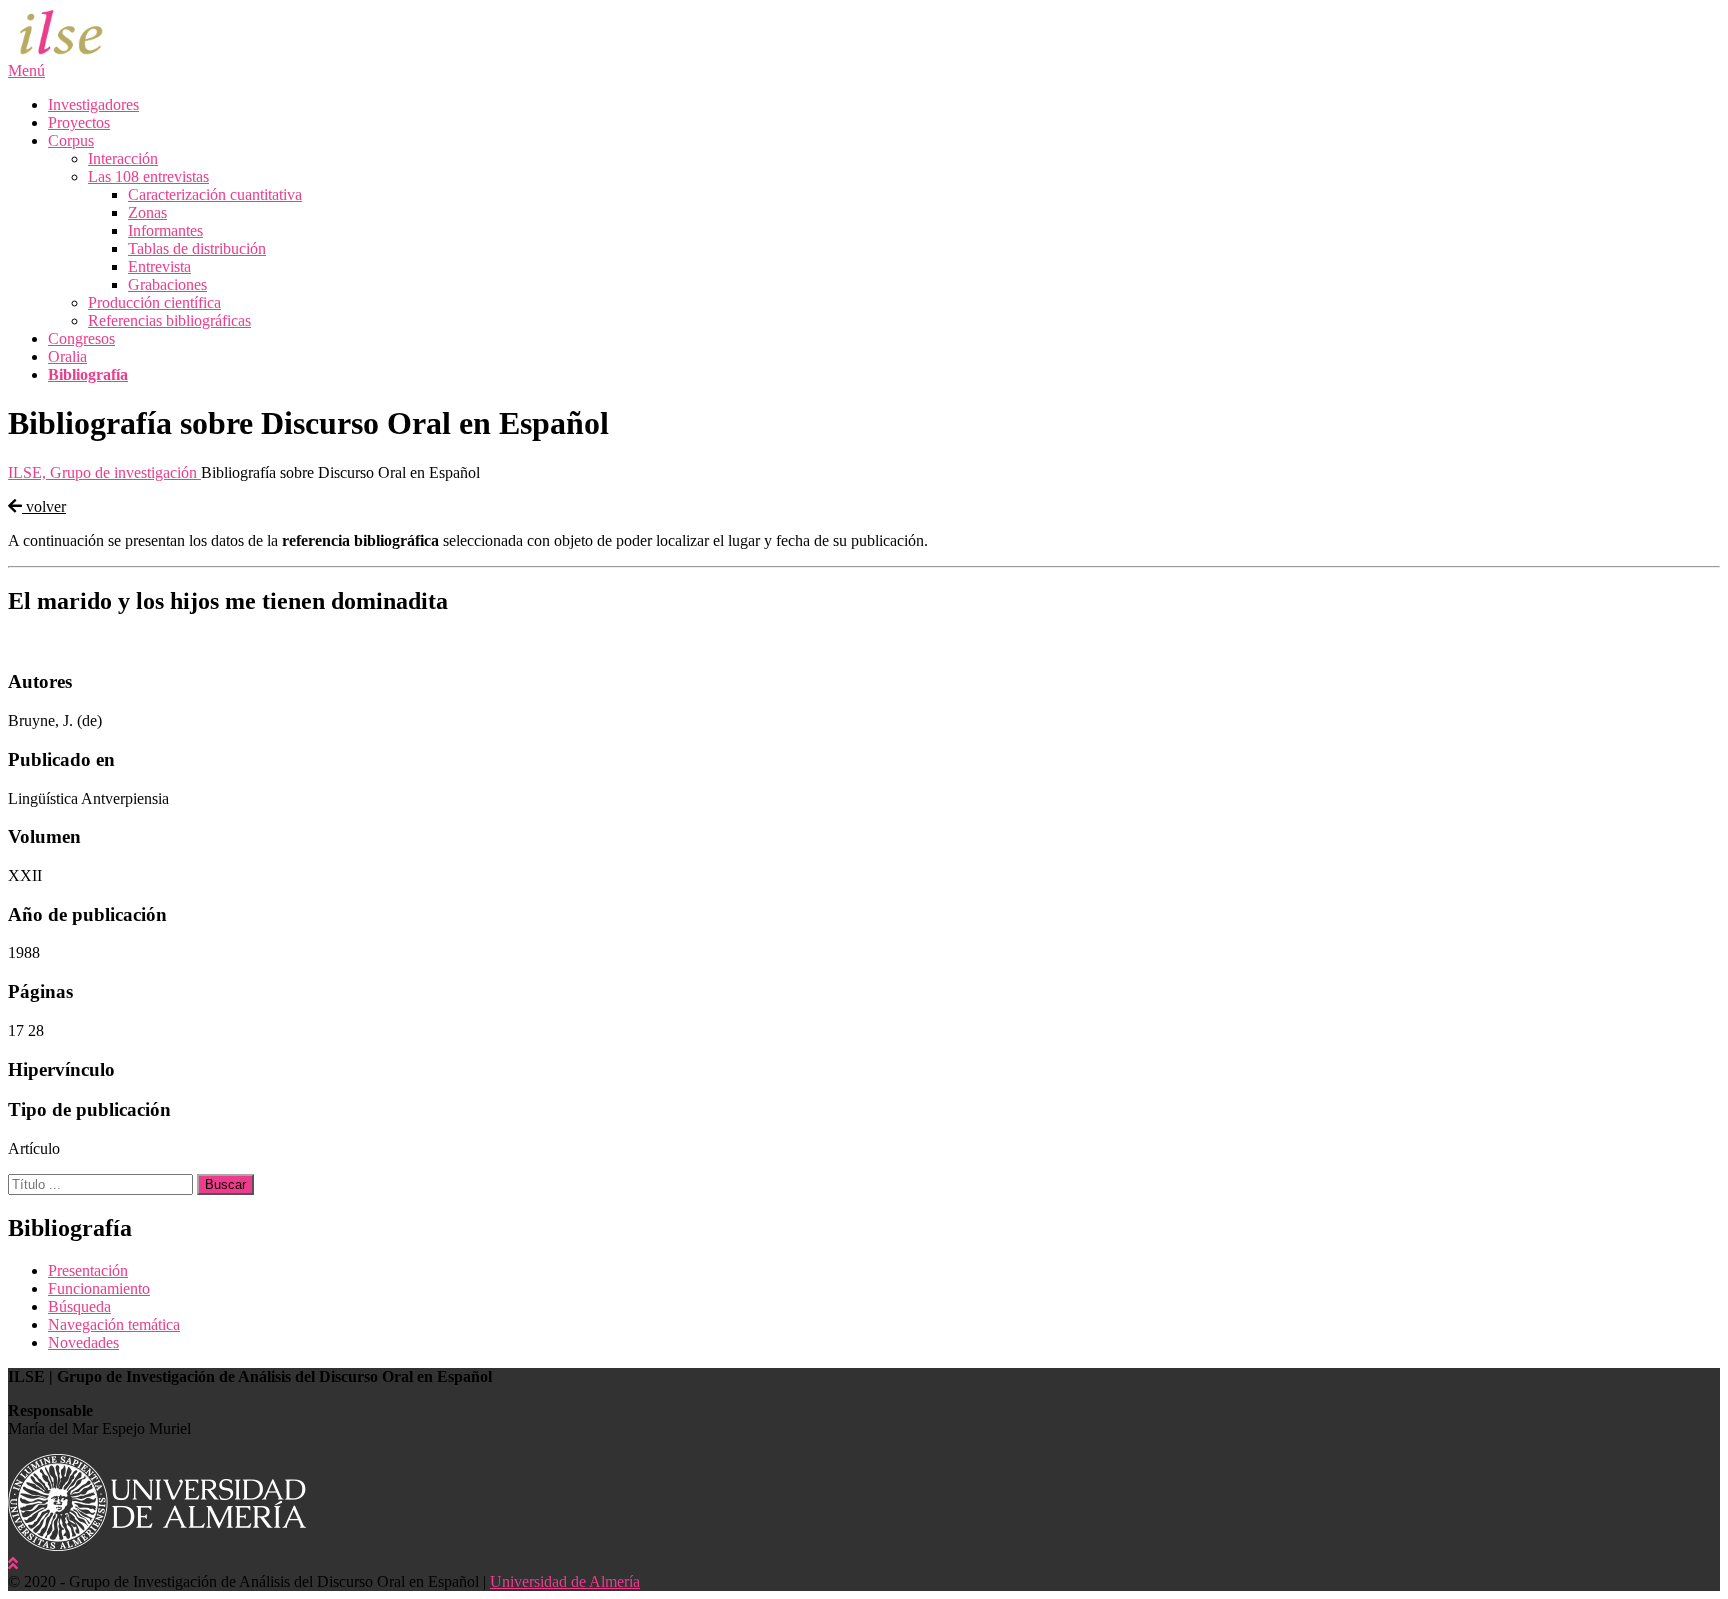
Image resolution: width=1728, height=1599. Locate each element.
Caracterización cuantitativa (215, 194)
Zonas (147, 212)
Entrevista (159, 266)
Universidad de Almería (565, 1581)
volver (44, 506)
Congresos (81, 338)
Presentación (88, 1270)
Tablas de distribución (197, 248)
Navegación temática (114, 1324)
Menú (26, 70)
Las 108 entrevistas (148, 176)
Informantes (165, 230)
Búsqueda (79, 1306)
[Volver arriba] (13, 1563)
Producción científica (154, 302)
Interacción (123, 158)
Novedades (83, 1342)
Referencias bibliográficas (169, 320)
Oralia (67, 356)
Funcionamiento (99, 1288)
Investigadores (93, 104)
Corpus (71, 140)
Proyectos (79, 122)
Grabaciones (167, 284)
